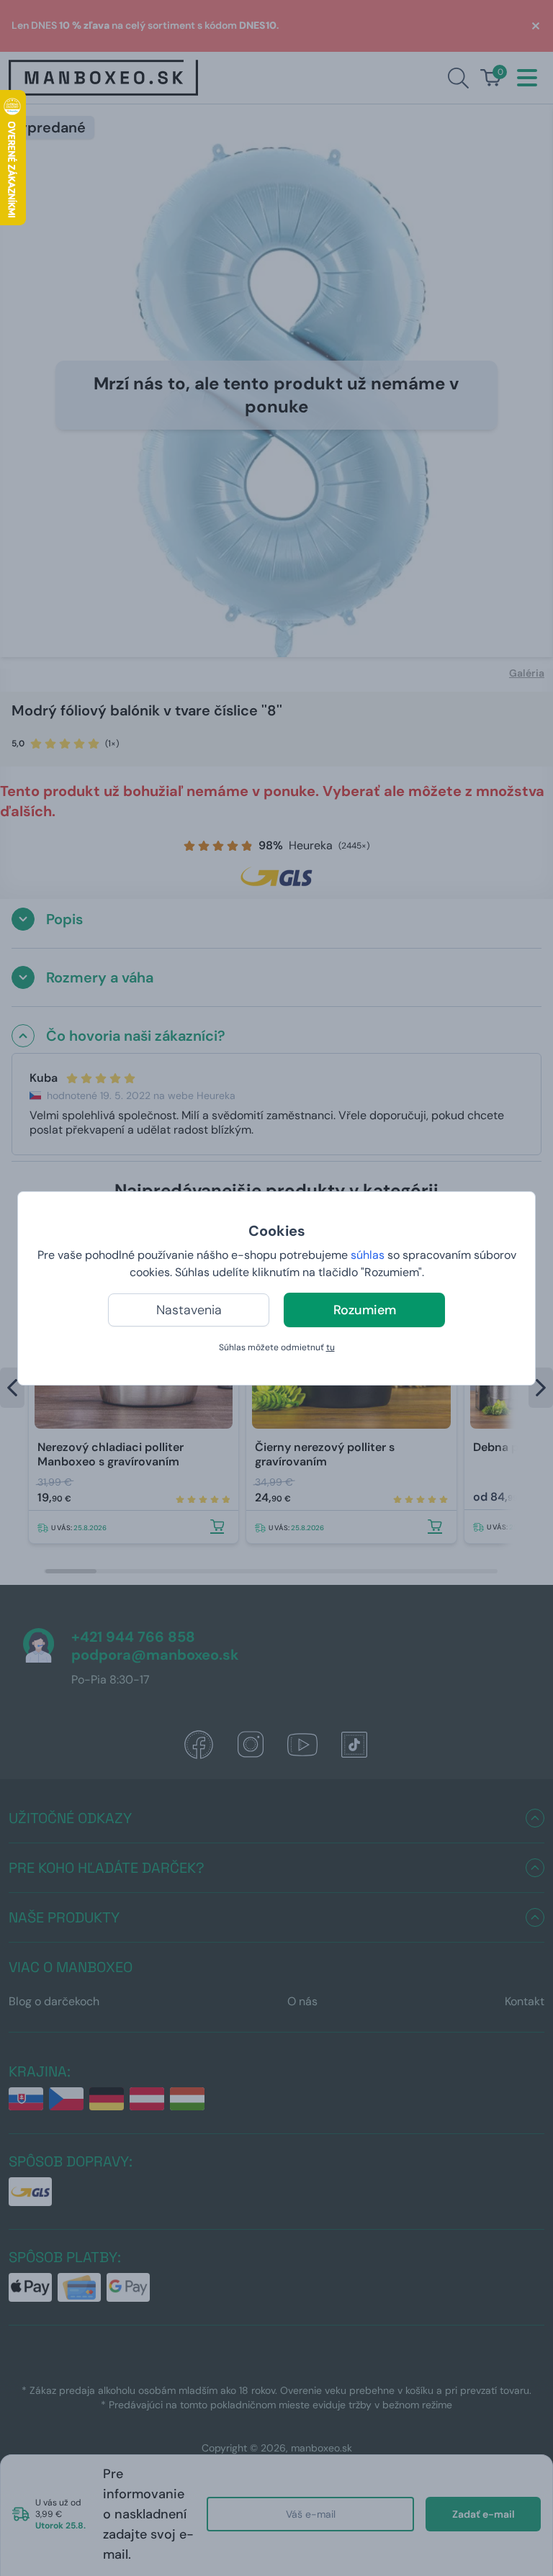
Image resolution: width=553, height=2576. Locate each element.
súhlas (368, 1255)
